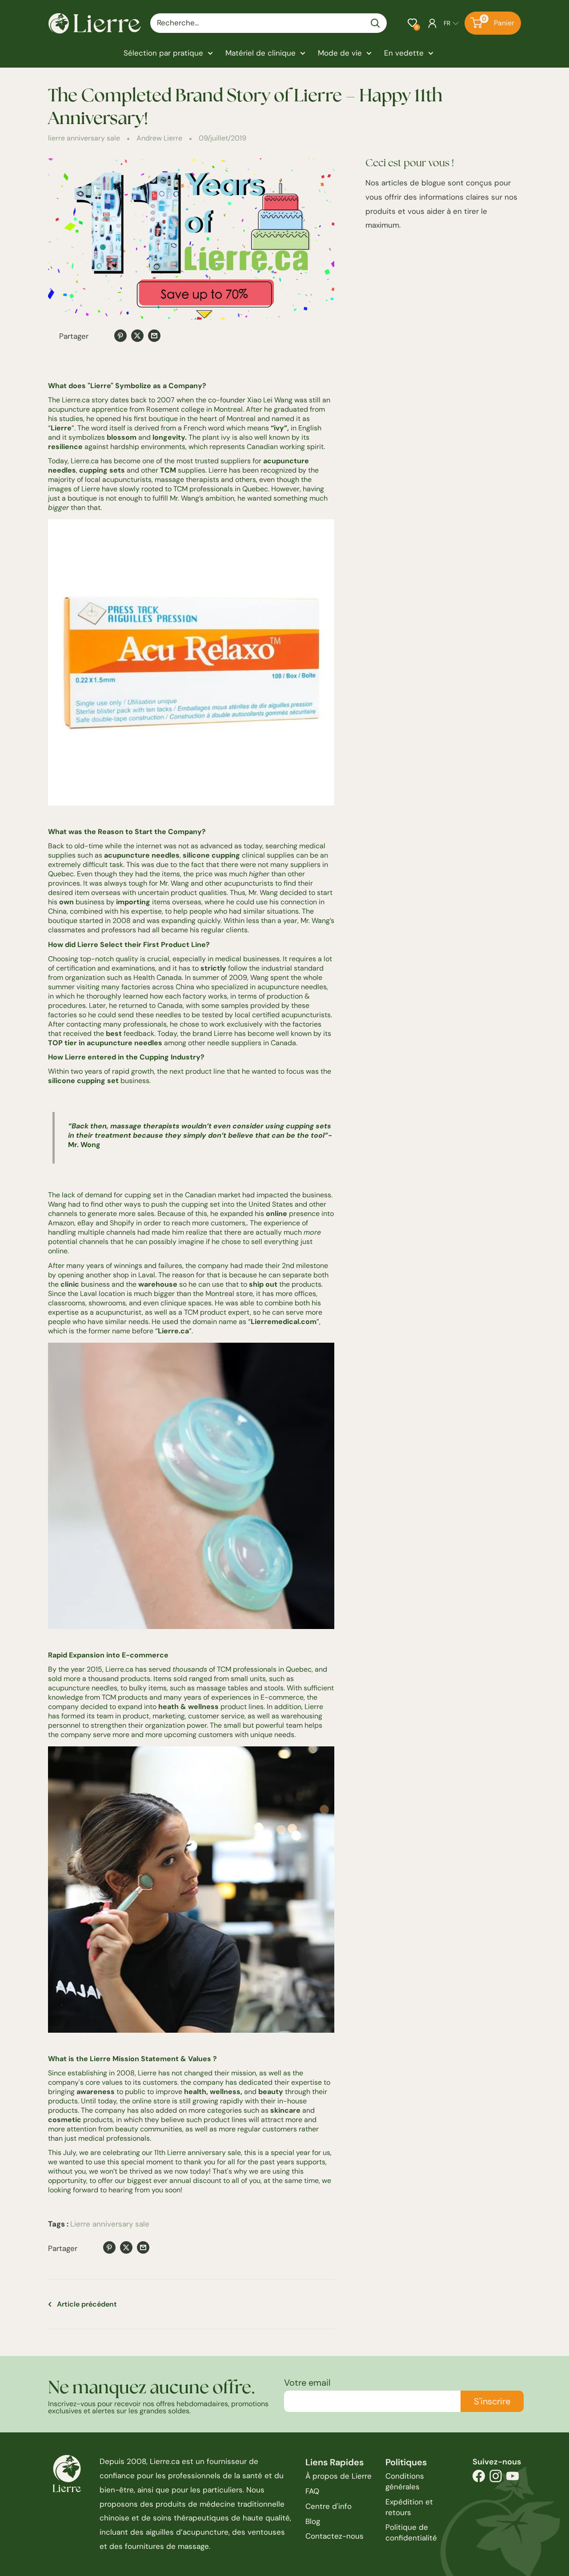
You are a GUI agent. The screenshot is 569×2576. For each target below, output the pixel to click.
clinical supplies (268, 855)
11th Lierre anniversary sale (198, 2153)
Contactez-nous (335, 2536)
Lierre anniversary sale (110, 2224)
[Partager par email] (154, 335)
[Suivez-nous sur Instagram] (496, 2478)
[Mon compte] (432, 23)
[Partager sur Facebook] (104, 337)
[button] (412, 23)
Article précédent (87, 2304)
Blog (313, 2521)
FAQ (312, 2491)
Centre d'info (329, 2506)
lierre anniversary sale (84, 138)
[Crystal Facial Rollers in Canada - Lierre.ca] (191, 1890)
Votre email (307, 2383)
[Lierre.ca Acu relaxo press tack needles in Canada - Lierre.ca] (191, 662)
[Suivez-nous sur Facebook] (479, 2478)
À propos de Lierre (339, 2476)
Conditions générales (405, 2481)
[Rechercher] (376, 23)
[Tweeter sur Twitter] (137, 335)
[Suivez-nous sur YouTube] (513, 2478)
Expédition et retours (409, 2507)
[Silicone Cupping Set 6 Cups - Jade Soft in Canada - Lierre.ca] (191, 1486)
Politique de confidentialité (411, 2532)
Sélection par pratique (163, 53)
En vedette (404, 53)
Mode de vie (340, 53)
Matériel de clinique (260, 53)
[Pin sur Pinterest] (120, 335)
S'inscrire (492, 2401)
